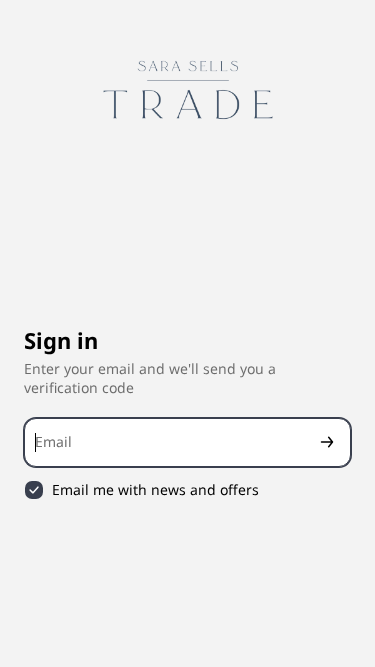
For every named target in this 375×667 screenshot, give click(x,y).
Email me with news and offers (155, 490)
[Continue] (327, 442)
